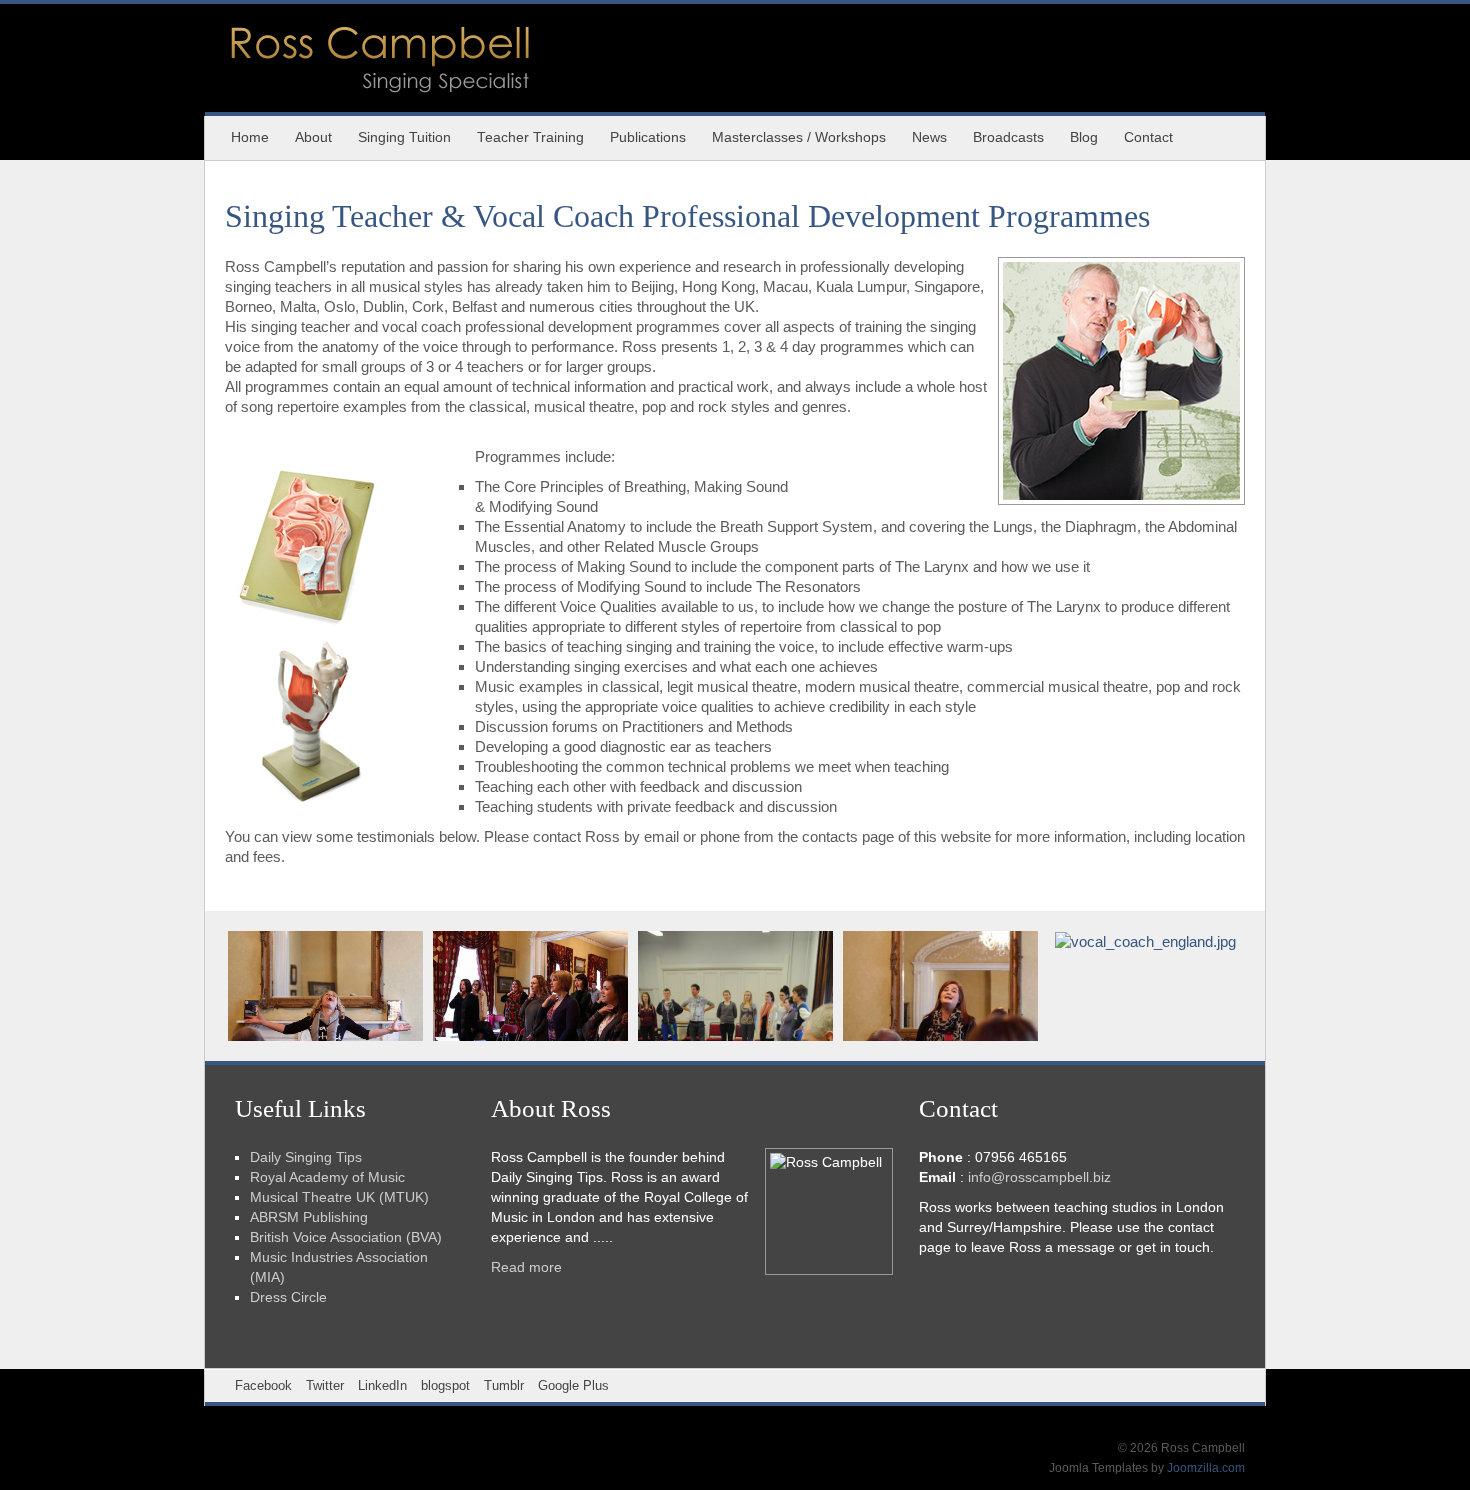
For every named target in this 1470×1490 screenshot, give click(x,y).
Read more (526, 1267)
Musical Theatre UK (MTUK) (339, 1197)
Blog (1084, 137)
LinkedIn (382, 1385)
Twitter (325, 1385)
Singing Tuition (404, 137)
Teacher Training (530, 137)
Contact (1148, 137)
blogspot (445, 1385)
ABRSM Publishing (309, 1217)
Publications (648, 137)
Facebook (263, 1385)
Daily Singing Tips (306, 1157)
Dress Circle (288, 1297)
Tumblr (504, 1385)
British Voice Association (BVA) (346, 1237)
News (929, 137)
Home (250, 137)
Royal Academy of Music (327, 1177)
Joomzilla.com (1206, 1468)
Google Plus (573, 1385)
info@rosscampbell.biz (1039, 1177)
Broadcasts (1008, 137)
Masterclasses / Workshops (799, 137)
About (313, 137)
